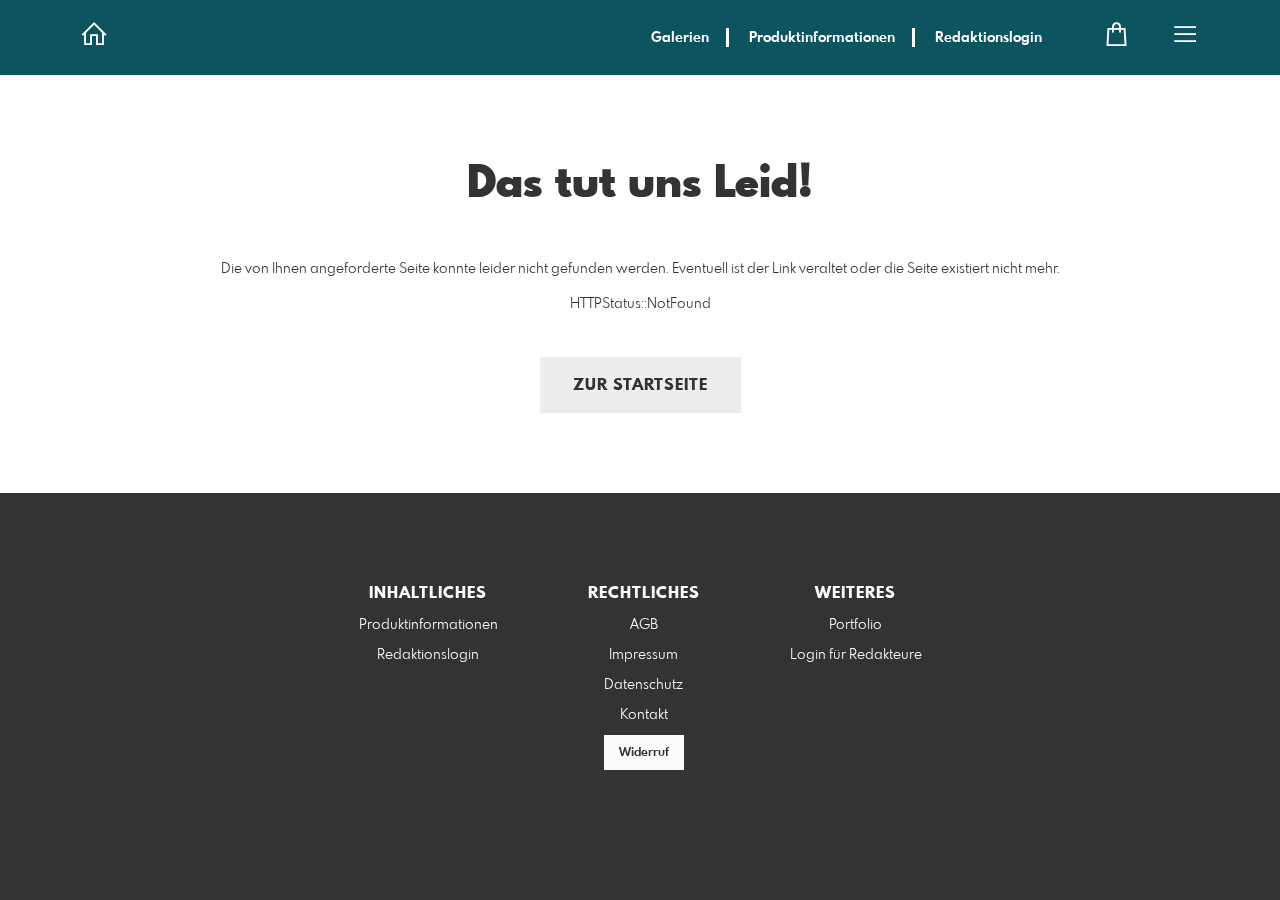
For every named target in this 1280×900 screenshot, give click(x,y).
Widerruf (644, 753)
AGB (644, 625)
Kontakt (644, 715)
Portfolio (855, 625)
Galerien (680, 38)
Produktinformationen (822, 38)
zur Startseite (640, 385)
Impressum (643, 655)
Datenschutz (643, 685)
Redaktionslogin (988, 38)
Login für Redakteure (856, 655)
